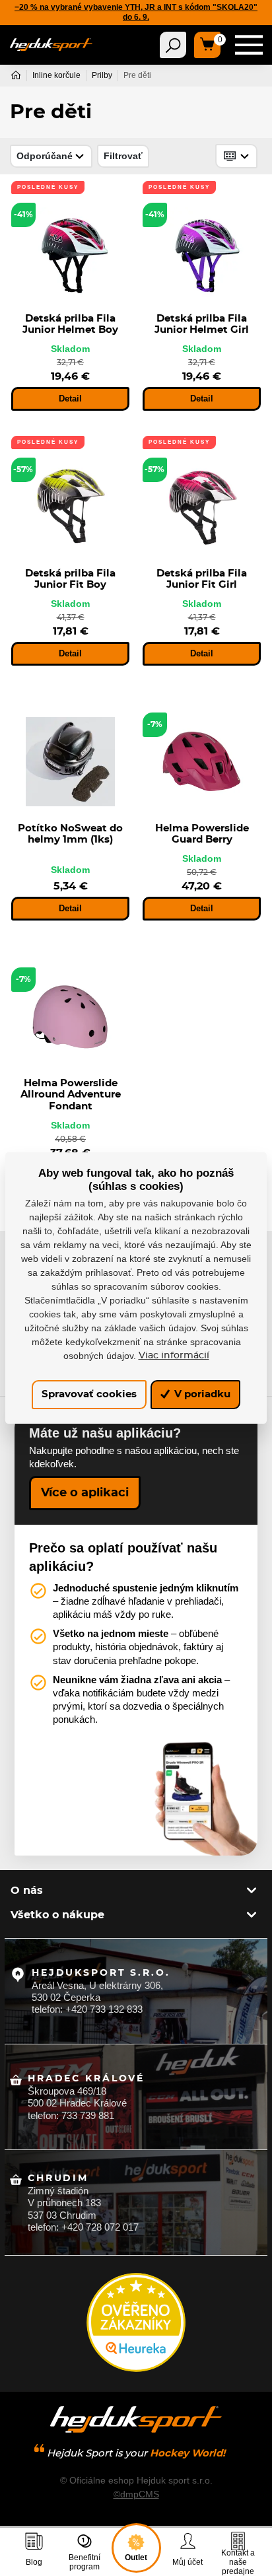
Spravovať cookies (89, 1394)
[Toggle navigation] (173, 45)
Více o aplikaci (85, 1493)
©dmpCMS (136, 2494)
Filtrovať (123, 156)
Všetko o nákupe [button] (57, 1915)
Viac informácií (174, 1356)
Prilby (102, 75)
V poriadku (201, 1394)
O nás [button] (27, 1891)
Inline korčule (56, 75)
